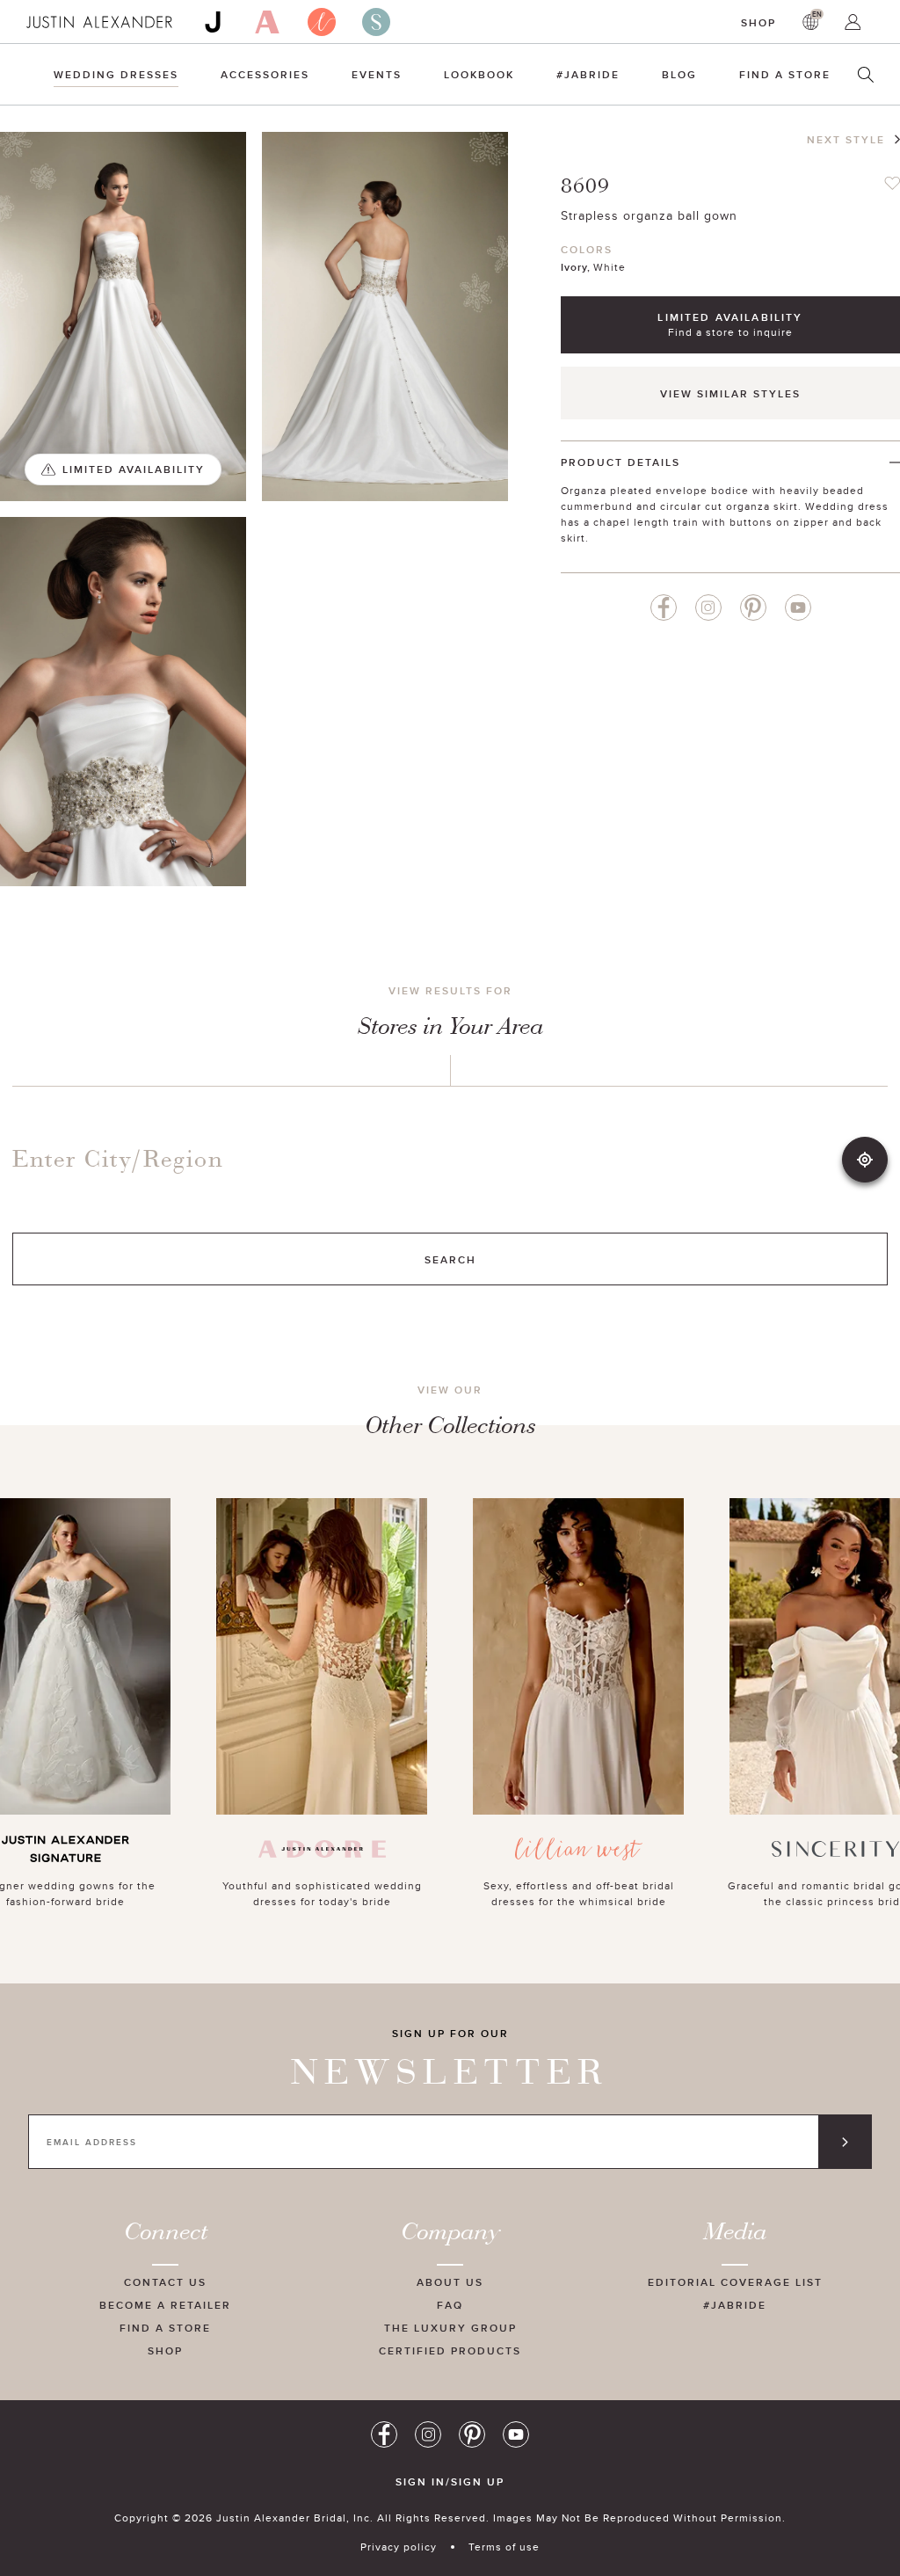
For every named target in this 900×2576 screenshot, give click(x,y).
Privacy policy (399, 2547)
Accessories (265, 74)
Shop (758, 22)
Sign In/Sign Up (450, 2482)
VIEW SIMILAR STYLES (730, 393)
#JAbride (588, 74)
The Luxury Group (450, 2328)
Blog (679, 74)
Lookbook (479, 74)
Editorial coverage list (735, 2282)
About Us (450, 2282)
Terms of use (504, 2547)
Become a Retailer (165, 2305)
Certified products (450, 2350)
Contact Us (165, 2282)
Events (377, 74)
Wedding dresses (116, 74)
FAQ (450, 2305)
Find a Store (785, 74)
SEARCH (450, 1259)
